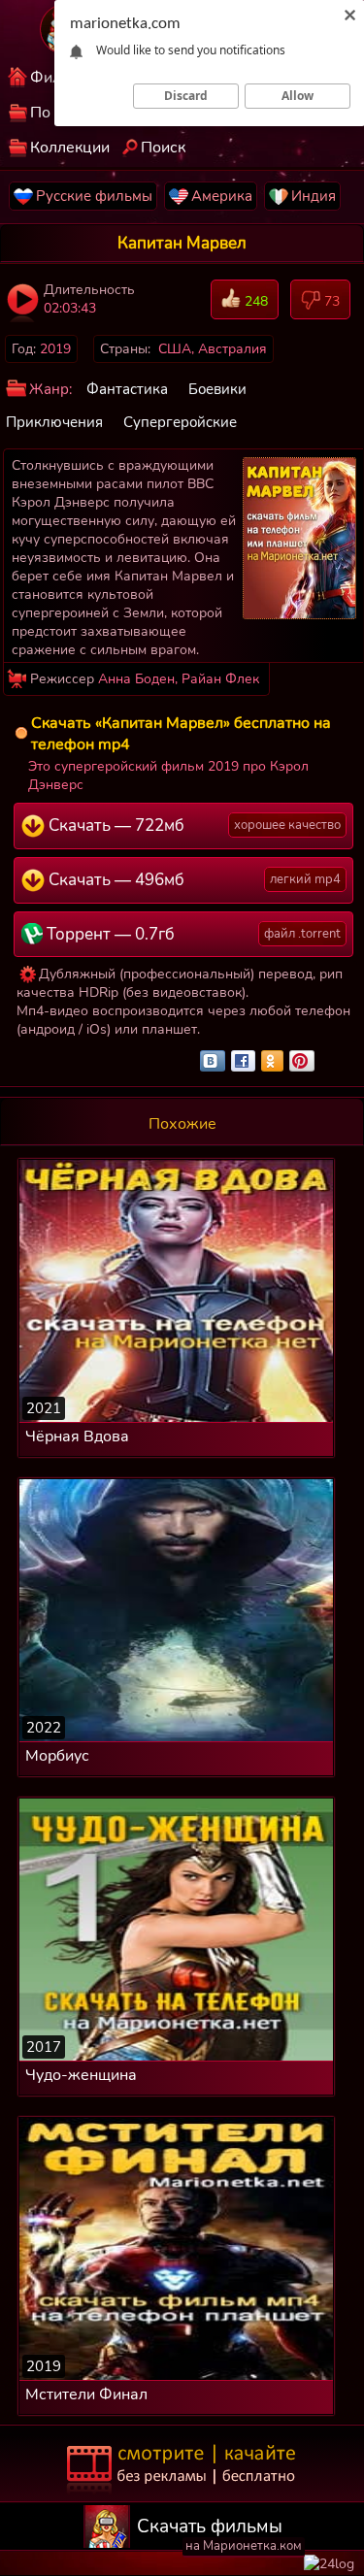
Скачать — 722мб (193, 826)
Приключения (54, 422)
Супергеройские (180, 422)
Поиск (163, 148)
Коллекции (70, 148)
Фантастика (127, 389)
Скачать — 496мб (193, 880)
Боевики (217, 389)
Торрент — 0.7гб (192, 934)
